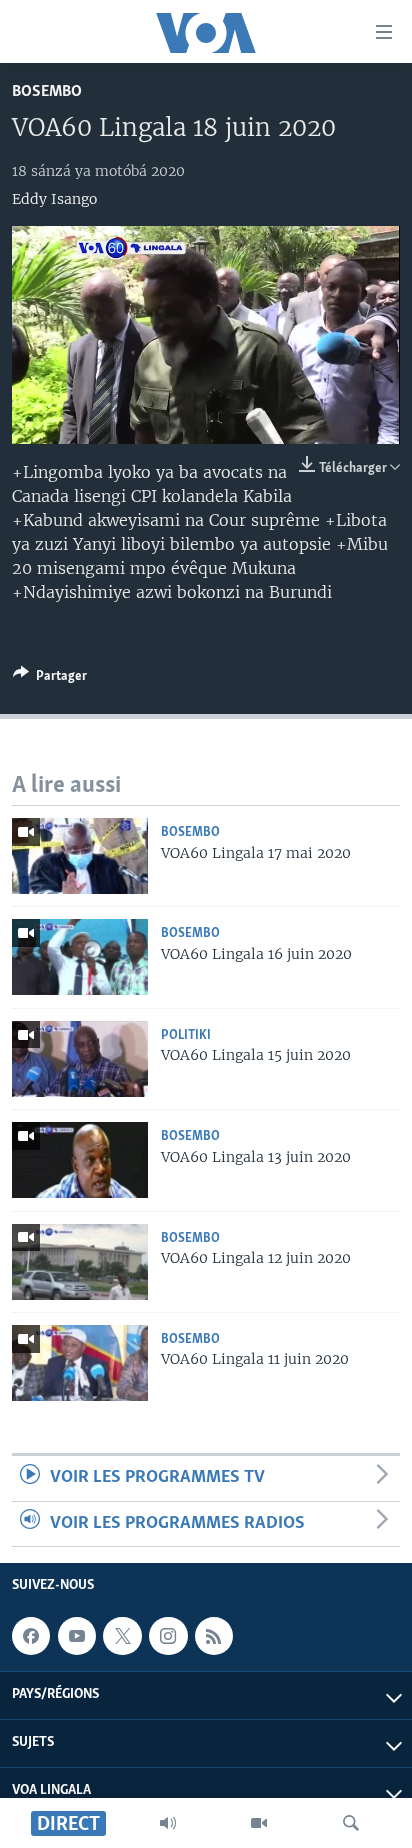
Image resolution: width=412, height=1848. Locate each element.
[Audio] (168, 1823)
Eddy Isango (54, 199)
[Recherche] (351, 1823)
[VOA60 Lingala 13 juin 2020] (80, 1160)
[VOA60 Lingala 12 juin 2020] (80, 1262)
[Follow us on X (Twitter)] (122, 1636)
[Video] (259, 1823)
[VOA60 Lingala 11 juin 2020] (80, 1363)
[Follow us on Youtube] (77, 1636)
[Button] (50, 679)
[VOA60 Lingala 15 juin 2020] (80, 1059)
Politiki (186, 1035)
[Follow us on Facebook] (31, 1636)
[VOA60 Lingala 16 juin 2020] (80, 957)
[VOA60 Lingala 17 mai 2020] (80, 856)
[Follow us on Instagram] (168, 1636)
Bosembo (47, 91)
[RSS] (214, 1636)
